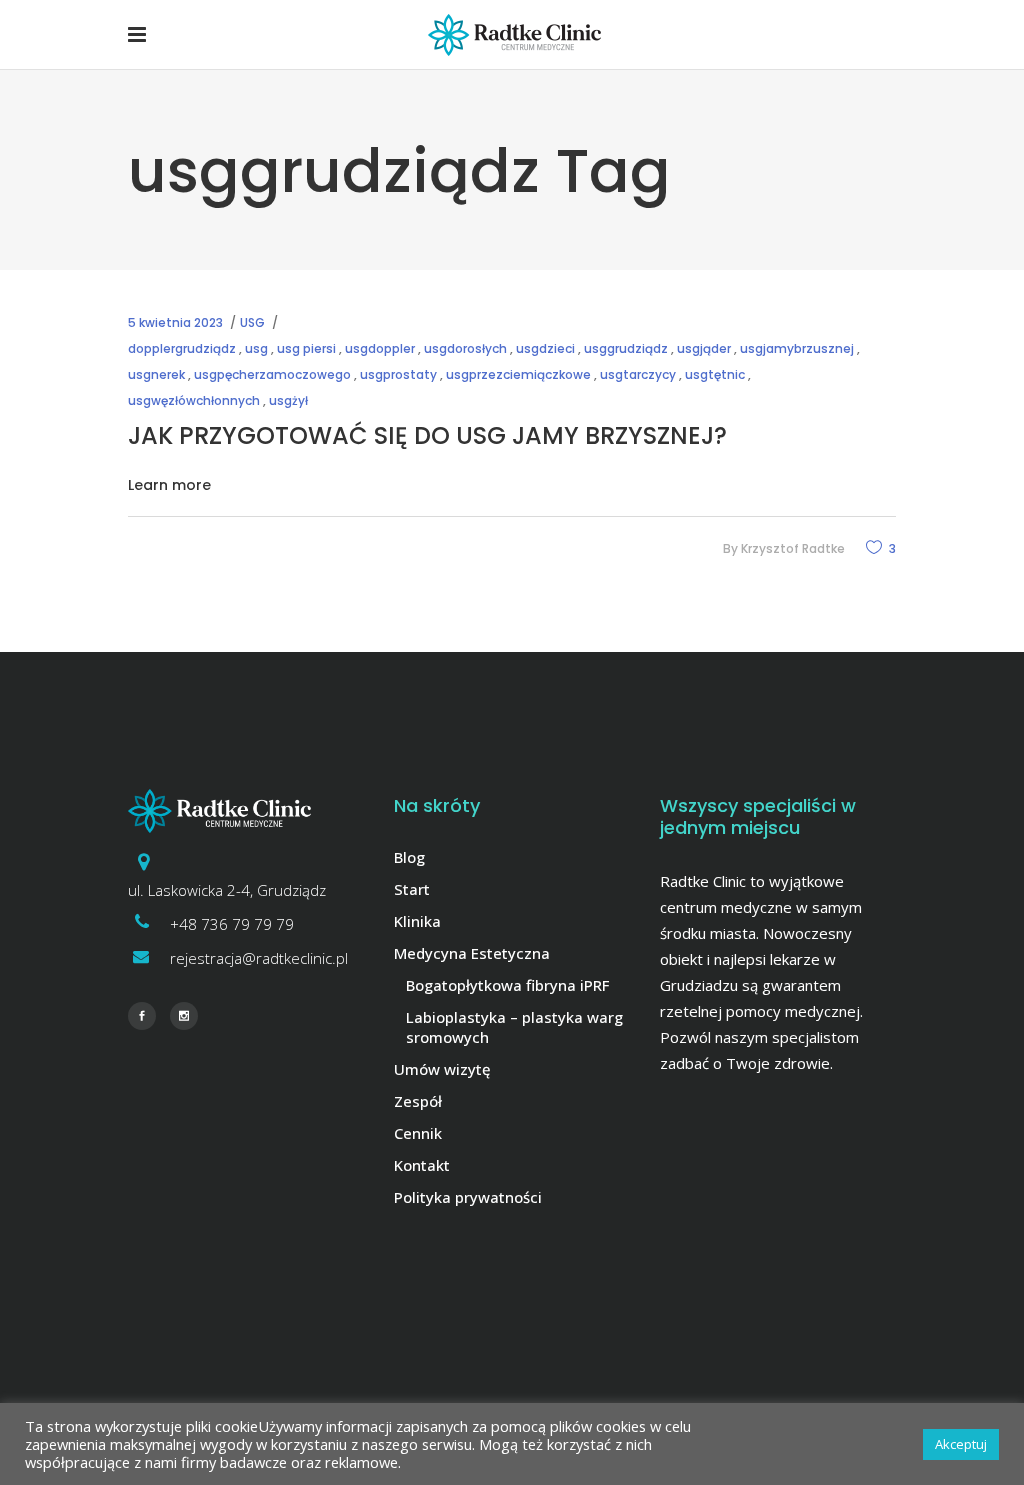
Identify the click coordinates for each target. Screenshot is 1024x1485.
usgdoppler (380, 348)
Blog (409, 857)
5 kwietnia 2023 (175, 322)
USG (252, 322)
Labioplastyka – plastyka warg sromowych (514, 1027)
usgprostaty (398, 374)
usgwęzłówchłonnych (194, 400)
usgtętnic (715, 374)
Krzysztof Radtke (793, 548)
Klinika (417, 921)
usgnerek (156, 374)
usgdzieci (545, 348)
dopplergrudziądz (182, 348)
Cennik (418, 1133)
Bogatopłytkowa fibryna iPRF (507, 985)
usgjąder (704, 348)
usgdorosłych (465, 348)
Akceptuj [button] (961, 1444)
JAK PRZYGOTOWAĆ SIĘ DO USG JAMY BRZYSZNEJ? (427, 435)
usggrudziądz (626, 348)
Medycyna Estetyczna (472, 953)
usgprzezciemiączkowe (518, 374)
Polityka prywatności (468, 1197)
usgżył (288, 400)
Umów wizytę (442, 1069)
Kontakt (422, 1165)
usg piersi (306, 348)
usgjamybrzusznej (797, 348)
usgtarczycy (638, 374)
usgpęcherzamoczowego (272, 374)
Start (412, 889)
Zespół (418, 1101)
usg (256, 348)
